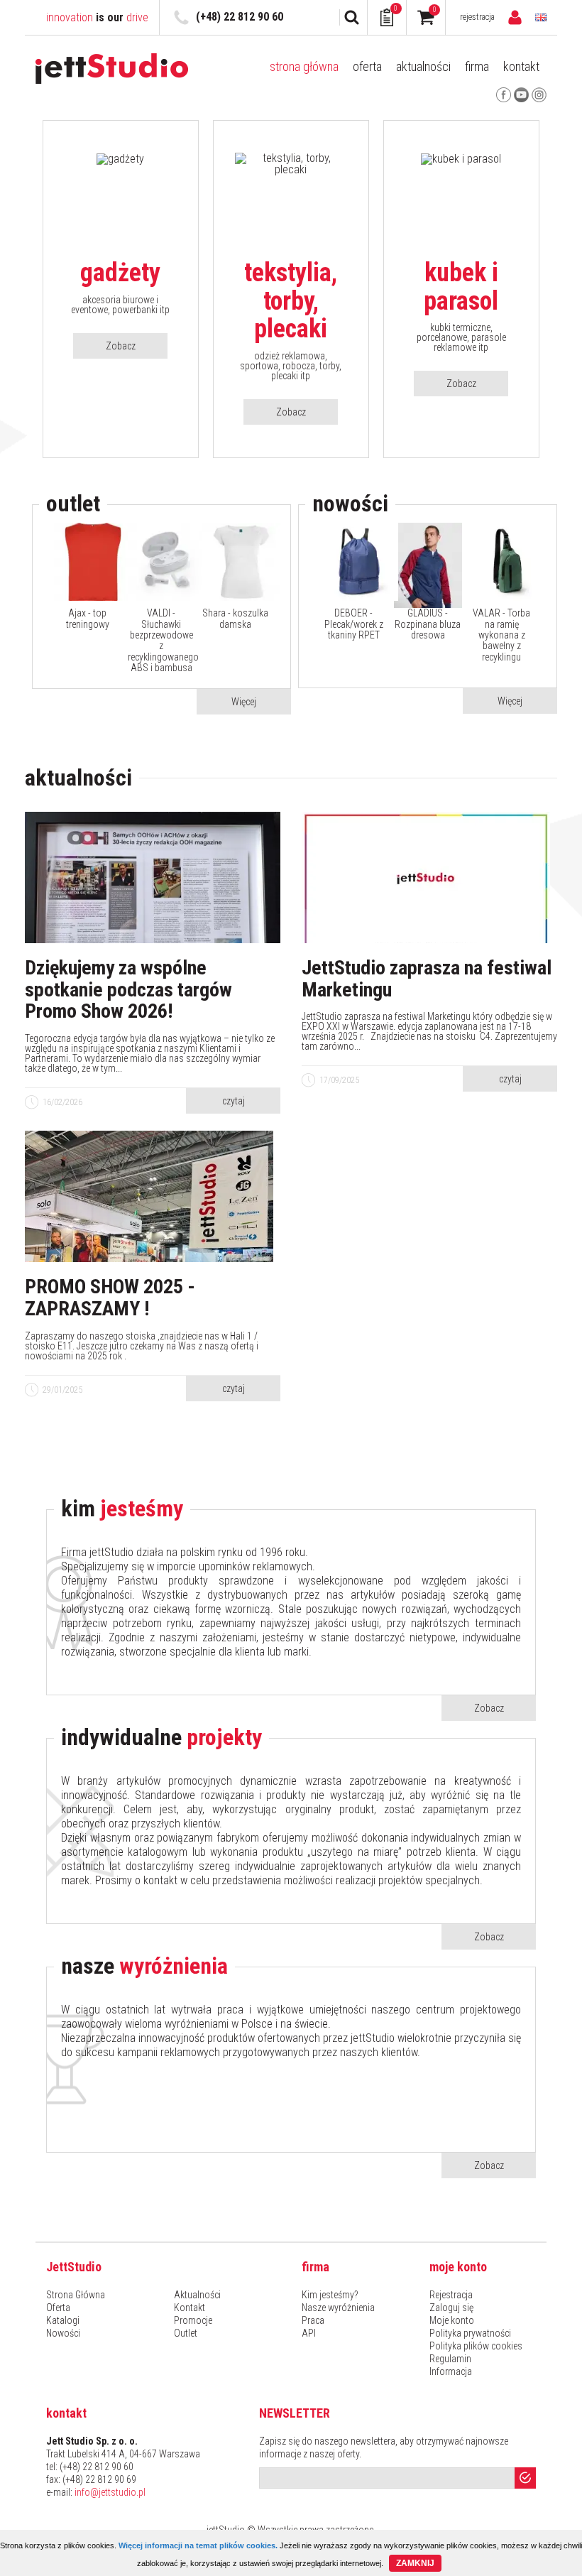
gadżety (120, 273)
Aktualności (423, 67)
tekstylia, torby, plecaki (291, 301)
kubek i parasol (461, 287)
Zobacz (121, 346)
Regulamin (450, 2359)
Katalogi (63, 2320)
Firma (477, 67)
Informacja (451, 2371)
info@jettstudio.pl (110, 2492)
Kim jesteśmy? (330, 2295)
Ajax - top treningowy (88, 619)
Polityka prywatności (470, 2333)
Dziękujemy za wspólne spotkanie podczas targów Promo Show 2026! (128, 990)
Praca (313, 2320)
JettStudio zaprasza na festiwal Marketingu (427, 979)
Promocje (193, 2320)
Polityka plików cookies (476, 2346)
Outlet (186, 2333)
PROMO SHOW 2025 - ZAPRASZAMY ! (110, 1298)
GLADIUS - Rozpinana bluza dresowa (428, 624)
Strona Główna (304, 67)
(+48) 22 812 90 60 (240, 17)
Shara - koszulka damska (235, 619)
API (309, 2333)
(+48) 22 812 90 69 (99, 2479)
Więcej (244, 702)
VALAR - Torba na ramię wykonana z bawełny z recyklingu (501, 635)
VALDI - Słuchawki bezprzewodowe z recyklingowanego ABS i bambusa (161, 641)
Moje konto (452, 2320)
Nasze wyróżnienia (338, 2308)
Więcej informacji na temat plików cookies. (198, 2545)
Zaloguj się (451, 2308)
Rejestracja (477, 17)
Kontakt (521, 67)
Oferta (367, 67)
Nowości (63, 2333)
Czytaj (234, 1101)
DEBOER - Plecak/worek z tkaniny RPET (354, 624)
